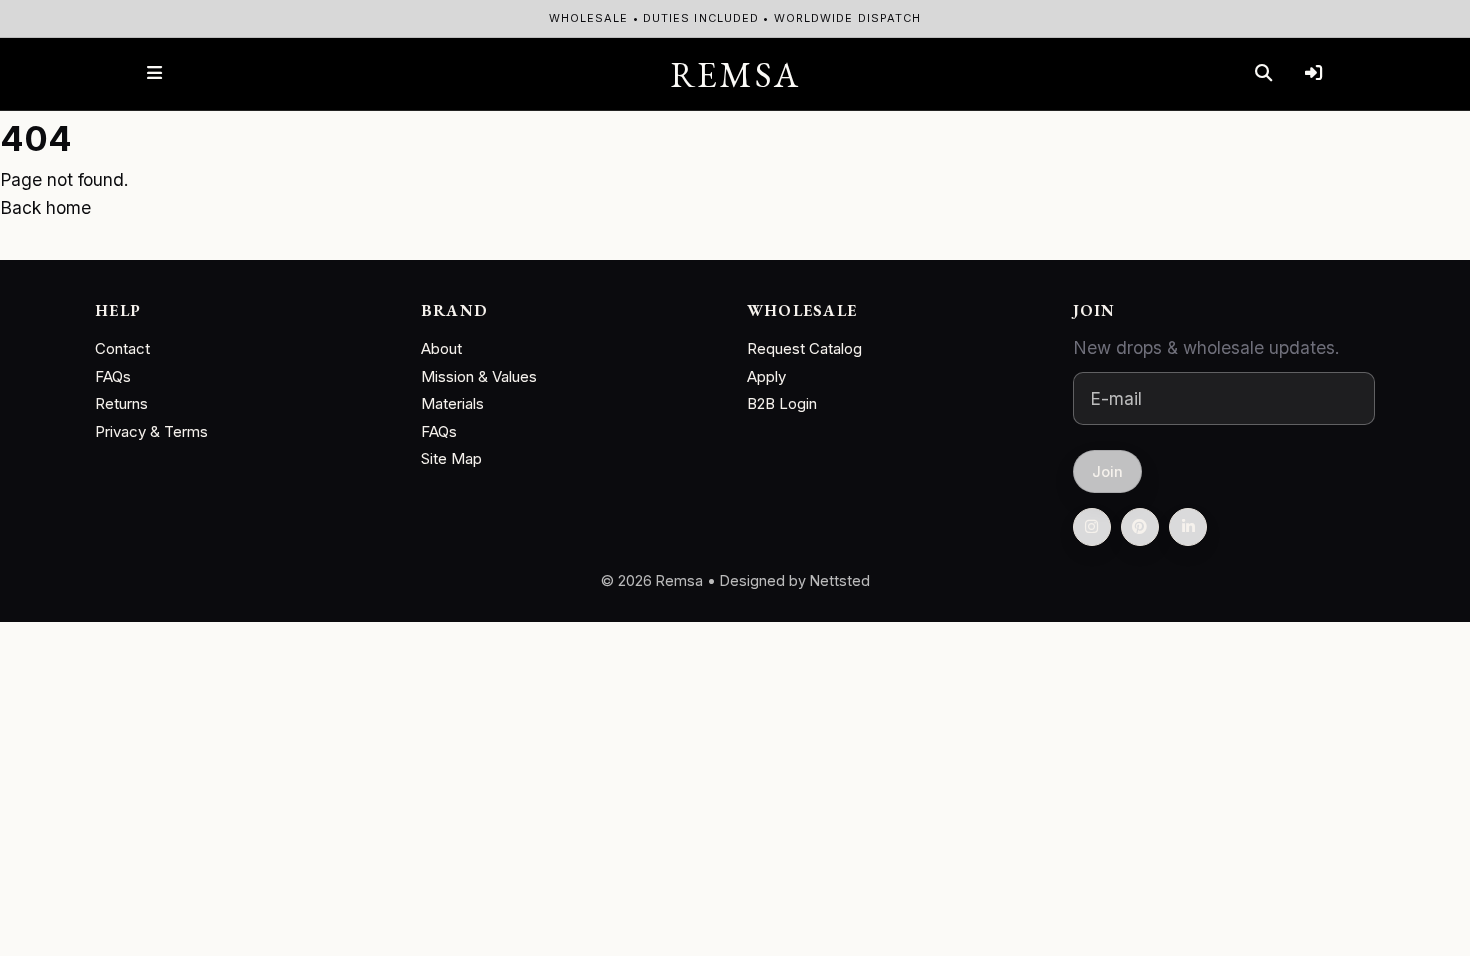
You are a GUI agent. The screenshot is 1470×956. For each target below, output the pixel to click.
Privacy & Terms (151, 431)
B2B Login (782, 403)
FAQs (113, 376)
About (441, 348)
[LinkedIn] (1188, 527)
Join (1107, 471)
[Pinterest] (1140, 527)
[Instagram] (1092, 527)
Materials (452, 403)
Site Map (451, 458)
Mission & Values (479, 376)
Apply (766, 376)
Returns (121, 403)
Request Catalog (804, 348)
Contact (122, 348)
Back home (45, 207)
